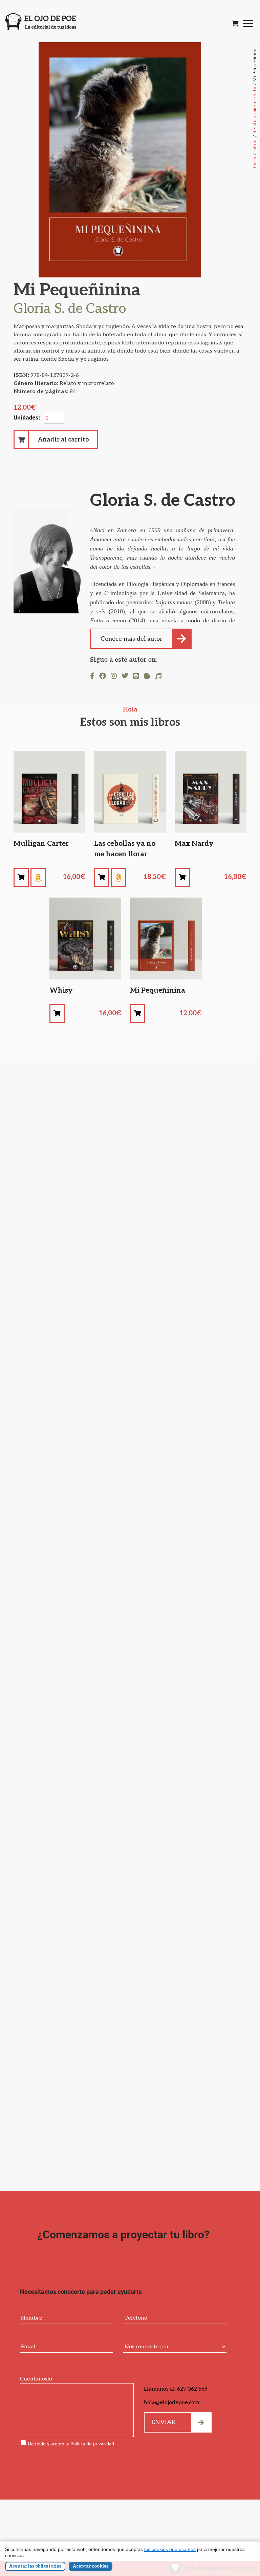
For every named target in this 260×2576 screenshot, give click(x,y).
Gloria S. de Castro (163, 501)
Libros (255, 145)
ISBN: (46, 375)
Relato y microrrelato (255, 110)
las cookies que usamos (170, 2549)
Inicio (255, 163)
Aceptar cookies (91, 2566)
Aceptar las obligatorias (35, 2566)
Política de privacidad (92, 2444)
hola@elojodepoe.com (172, 2403)
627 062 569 (192, 2389)
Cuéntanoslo (36, 2379)
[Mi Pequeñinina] (21, 877)
